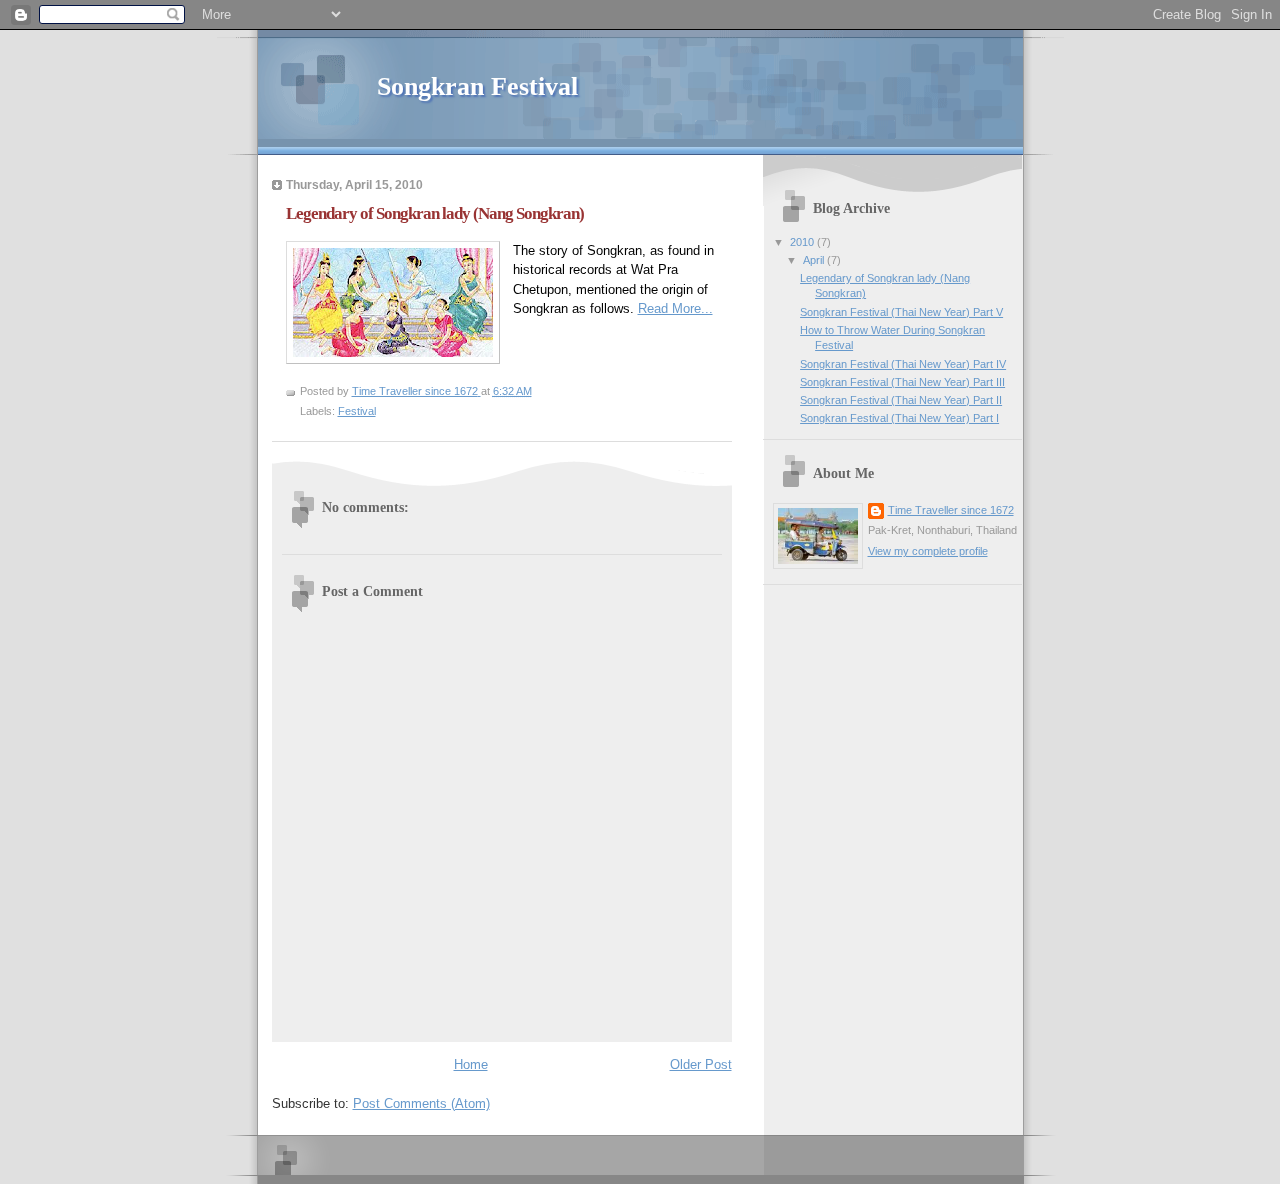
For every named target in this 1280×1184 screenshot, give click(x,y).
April (815, 260)
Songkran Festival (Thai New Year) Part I (899, 418)
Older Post (701, 1064)
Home (471, 1064)
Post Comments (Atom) (421, 1103)
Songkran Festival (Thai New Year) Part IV (903, 364)
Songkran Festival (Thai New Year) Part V (901, 312)
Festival (357, 411)
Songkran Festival (477, 86)
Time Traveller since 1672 (951, 510)
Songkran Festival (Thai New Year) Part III (902, 382)
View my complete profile (928, 551)
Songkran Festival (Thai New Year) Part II (901, 400)
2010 (803, 242)
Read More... (675, 308)
